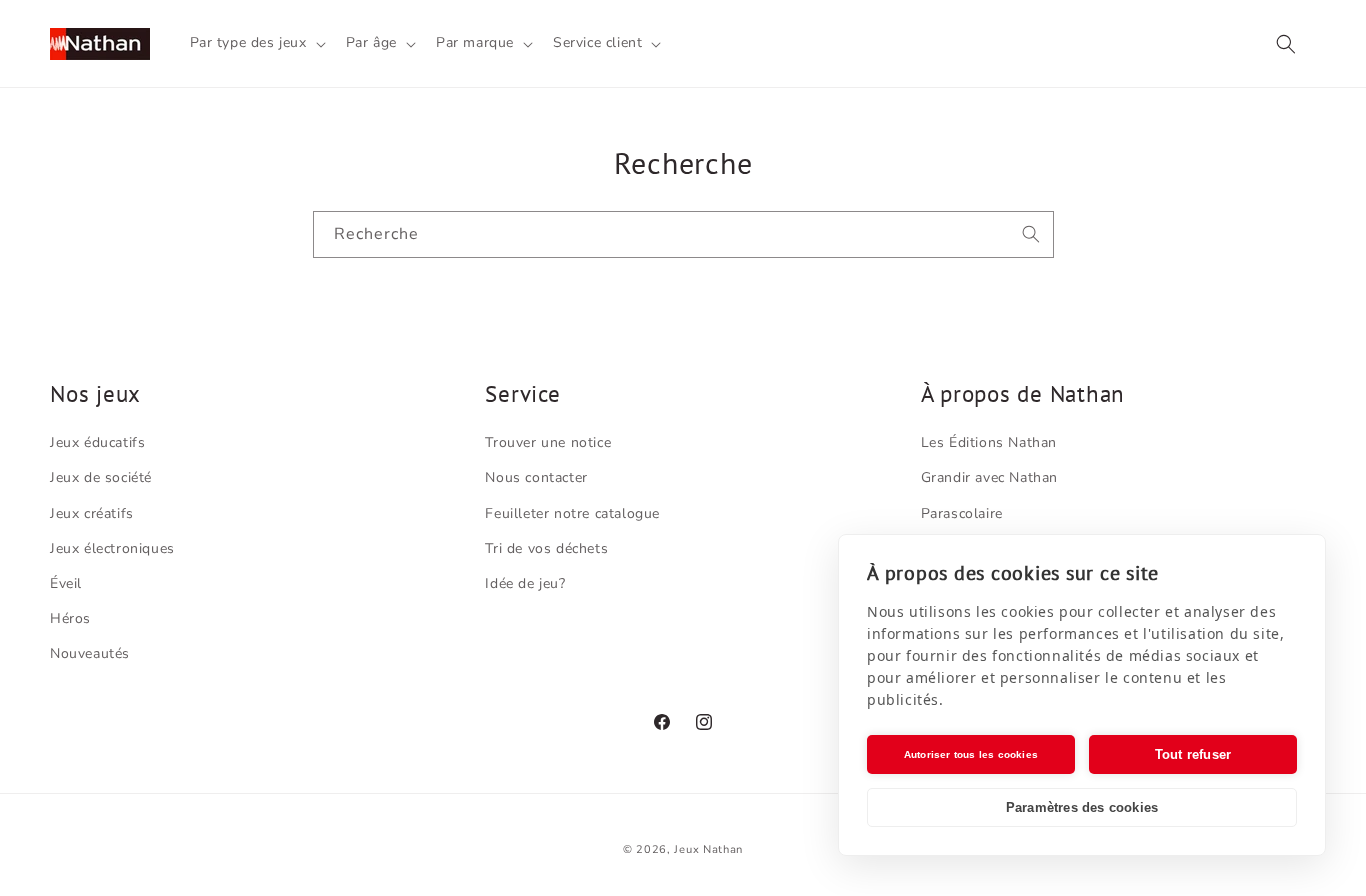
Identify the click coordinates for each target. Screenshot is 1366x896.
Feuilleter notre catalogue (572, 513)
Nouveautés (90, 653)
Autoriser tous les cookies (971, 754)
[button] (256, 43)
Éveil (66, 583)
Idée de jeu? (525, 583)
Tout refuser (1193, 754)
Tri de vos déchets (546, 548)
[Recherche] (1031, 234)
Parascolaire (962, 513)
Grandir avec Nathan (989, 477)
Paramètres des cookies (1082, 807)
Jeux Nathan (708, 849)
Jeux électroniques (112, 548)
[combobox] (683, 234)
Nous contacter (536, 477)
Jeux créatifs (92, 513)
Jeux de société (101, 477)
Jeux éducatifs (97, 442)
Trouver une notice (548, 442)
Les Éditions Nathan (989, 442)
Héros (70, 618)
